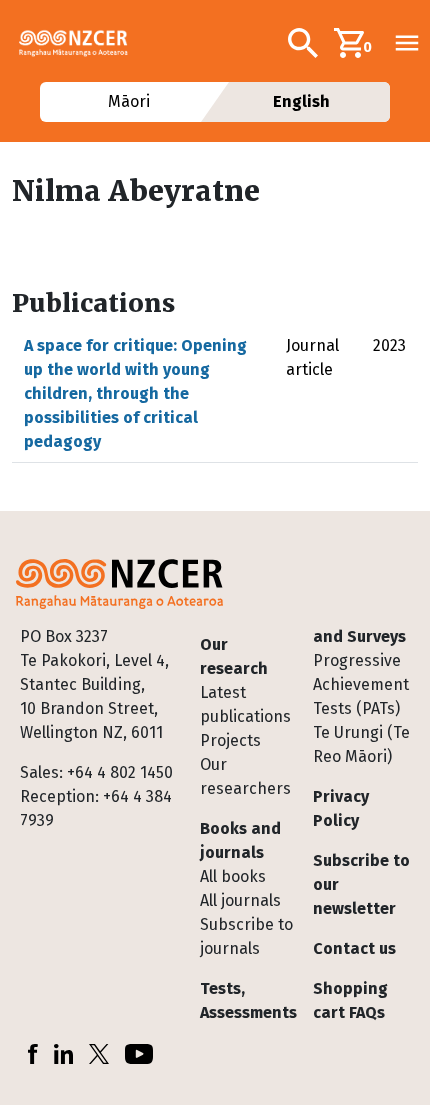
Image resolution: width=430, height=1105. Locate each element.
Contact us (354, 948)
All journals (240, 900)
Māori (128, 101)
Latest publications (245, 704)
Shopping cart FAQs (350, 1000)
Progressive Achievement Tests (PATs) (361, 684)
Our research (234, 656)
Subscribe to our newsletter (361, 884)
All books (233, 876)
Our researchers (245, 776)
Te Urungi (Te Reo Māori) (361, 744)
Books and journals (240, 840)
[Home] (81, 43)
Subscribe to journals (246, 936)
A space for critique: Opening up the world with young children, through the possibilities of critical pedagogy (135, 393)
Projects (230, 740)
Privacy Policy (341, 808)
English (301, 101)
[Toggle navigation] (407, 43)
